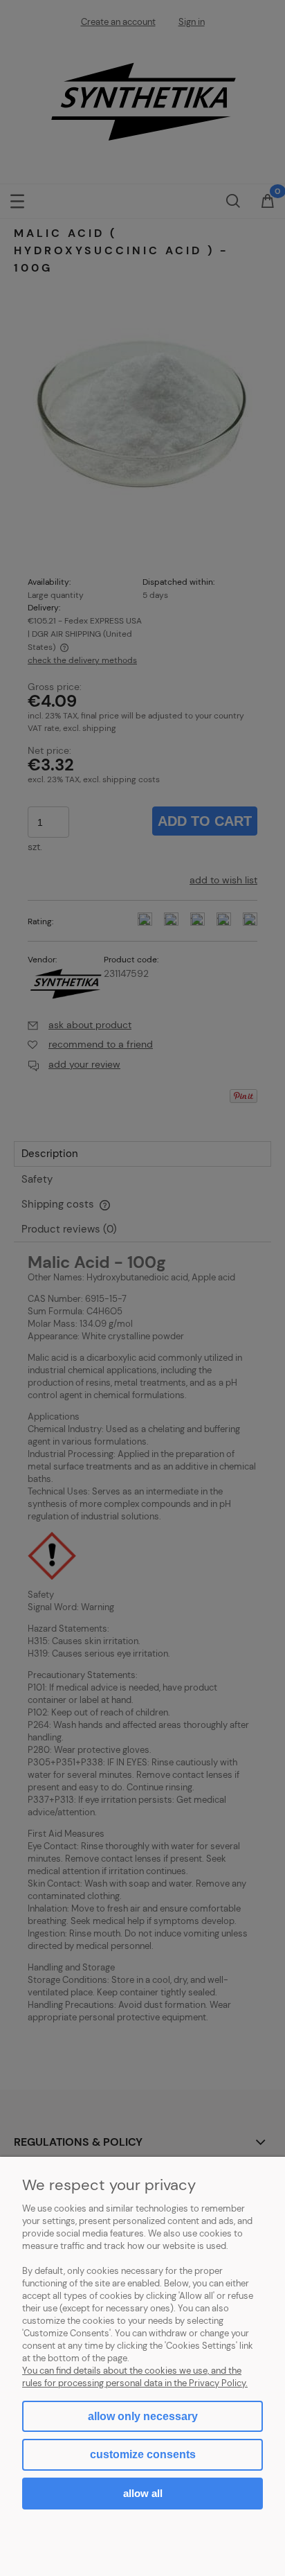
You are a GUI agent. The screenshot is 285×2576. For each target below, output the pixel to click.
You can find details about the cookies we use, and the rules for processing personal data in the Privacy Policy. (135, 2377)
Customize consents (143, 2454)
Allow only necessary (143, 2416)
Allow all (143, 2493)
